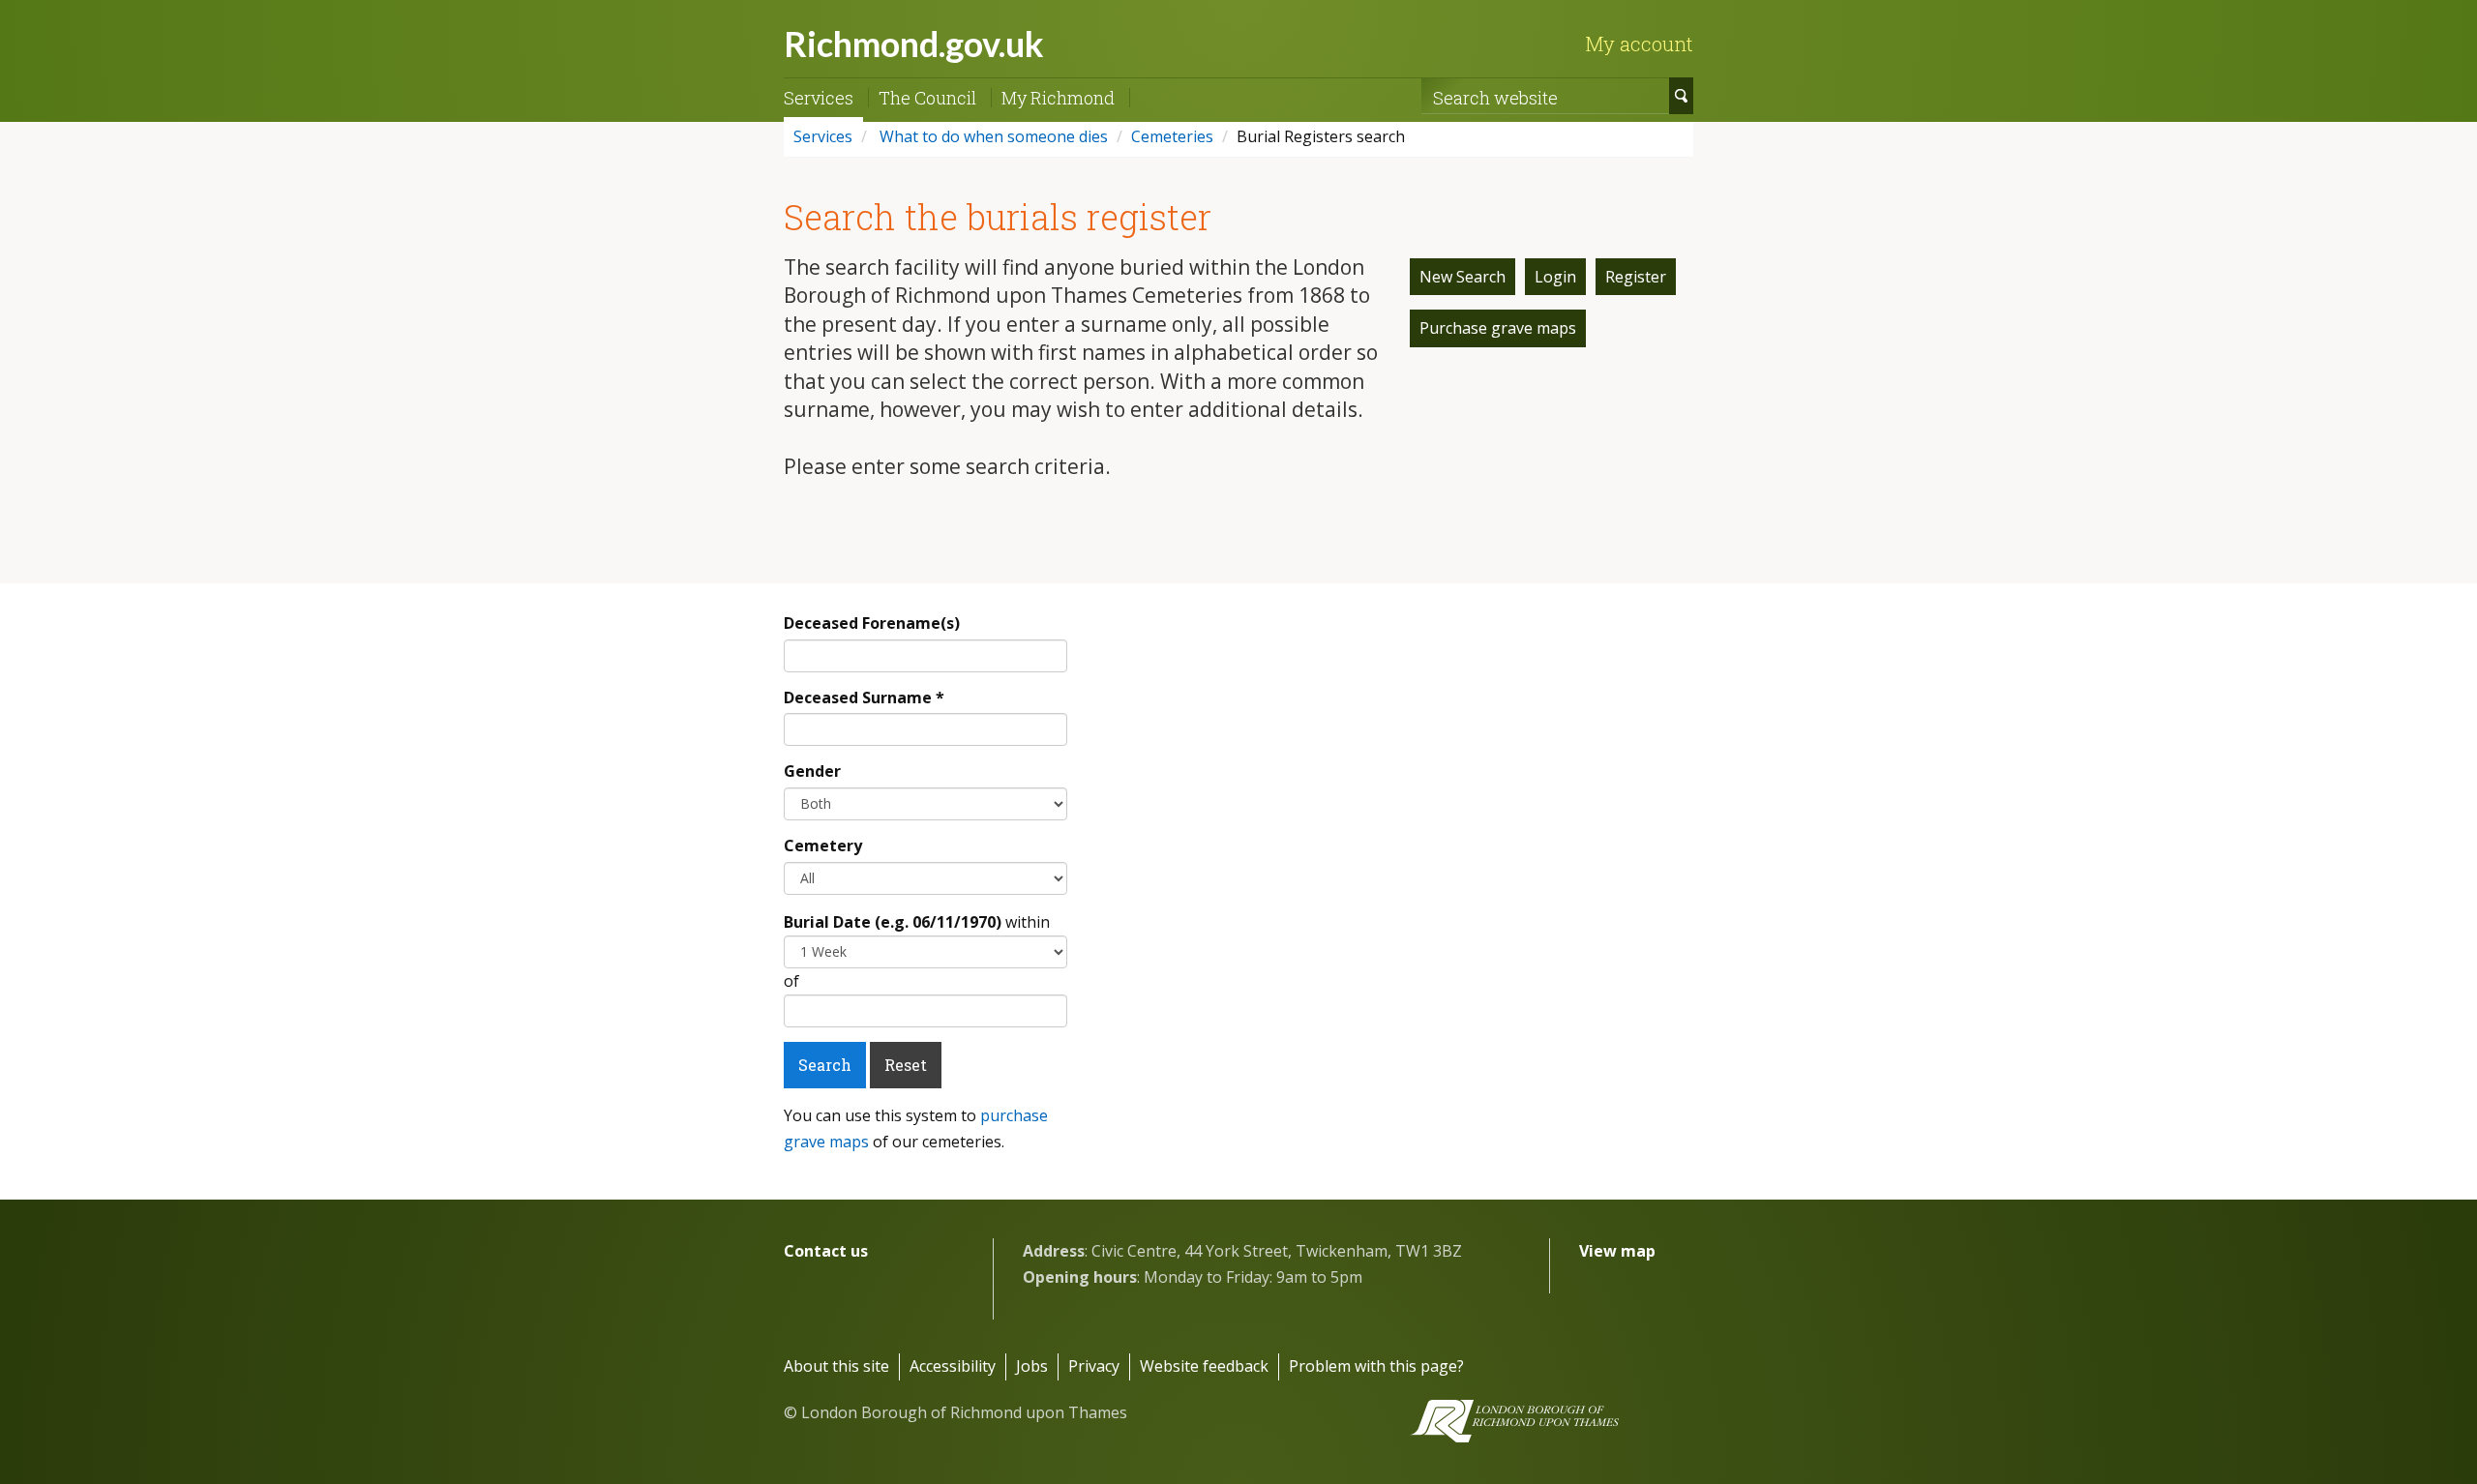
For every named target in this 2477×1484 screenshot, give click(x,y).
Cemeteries (1172, 136)
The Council (927, 98)
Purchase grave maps (1498, 328)
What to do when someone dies (992, 136)
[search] (1681, 96)
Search (825, 1065)
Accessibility (953, 1366)
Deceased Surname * (864, 697)
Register (1636, 277)
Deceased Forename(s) (872, 623)
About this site (836, 1366)
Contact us (826, 1251)
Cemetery (823, 846)
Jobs (1032, 1366)
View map (1617, 1251)
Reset (906, 1065)
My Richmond (1058, 98)
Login (1555, 277)
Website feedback (1204, 1366)
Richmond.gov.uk (914, 44)
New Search (1462, 277)
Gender (812, 771)
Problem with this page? (1376, 1366)
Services (819, 98)
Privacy (1094, 1366)
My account (1639, 44)
